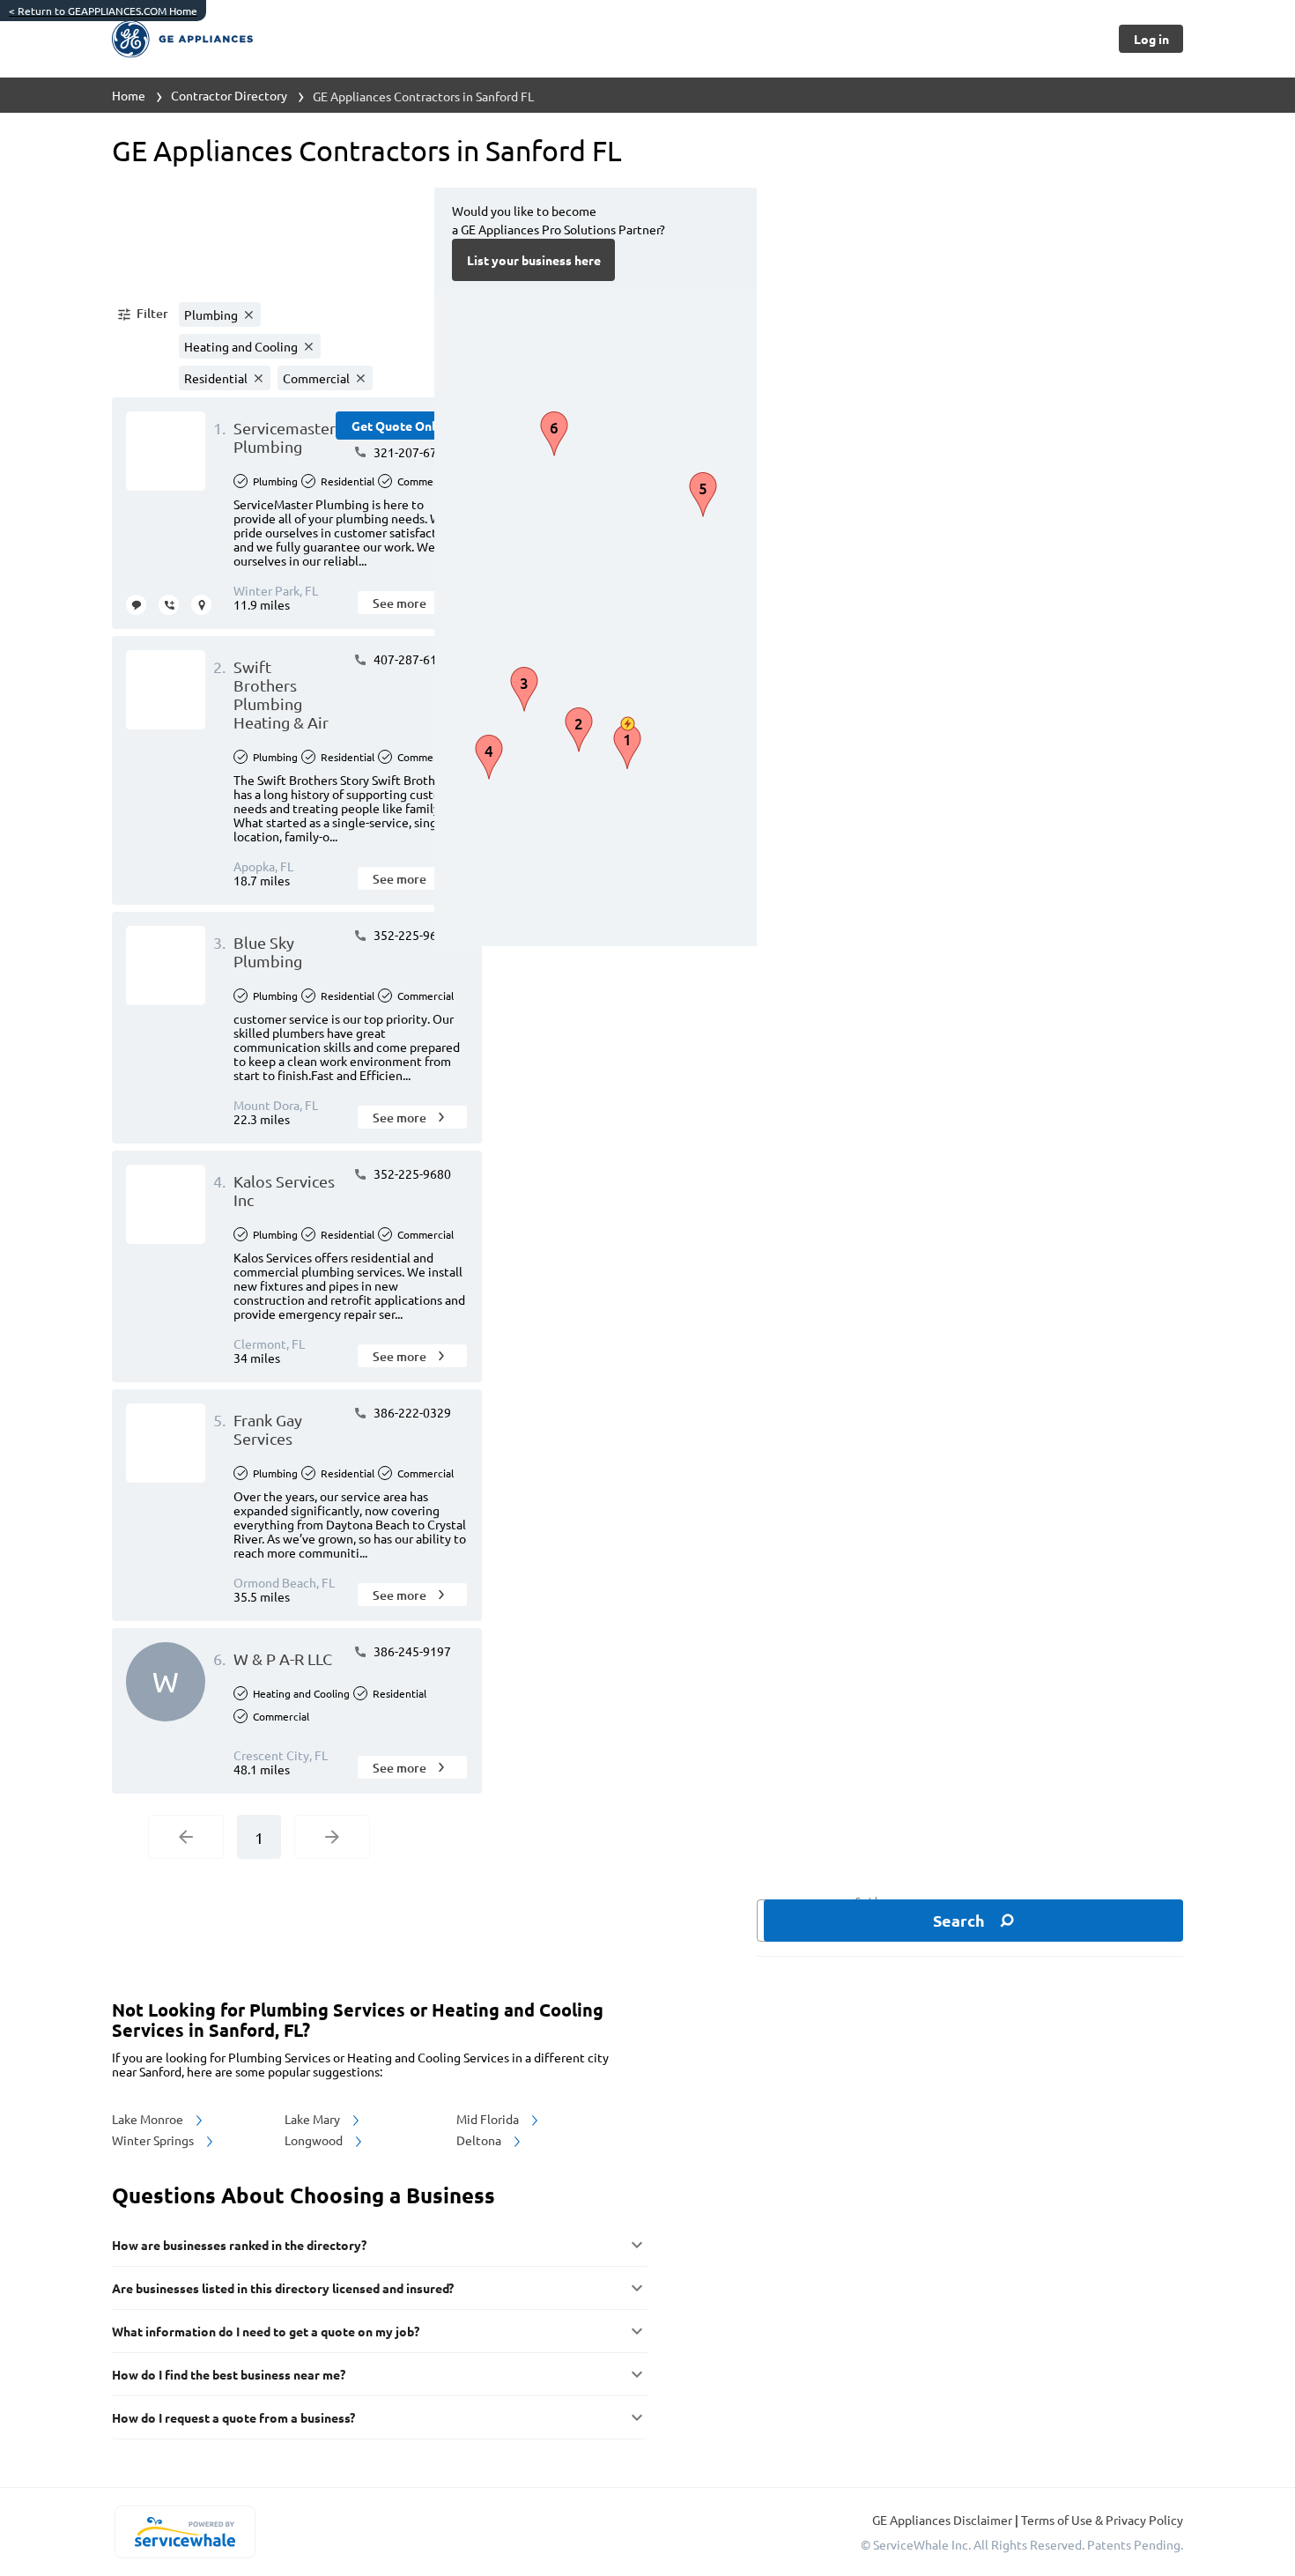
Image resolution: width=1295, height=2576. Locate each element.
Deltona (480, 2140)
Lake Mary (314, 2119)
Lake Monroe (149, 2119)
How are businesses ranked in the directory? (239, 2245)
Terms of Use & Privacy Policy (1102, 2520)
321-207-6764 (411, 452)
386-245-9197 (411, 1651)
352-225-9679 (411, 935)
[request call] (169, 605)
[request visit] (201, 605)
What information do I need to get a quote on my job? (266, 2331)
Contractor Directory (229, 95)
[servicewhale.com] (185, 2532)
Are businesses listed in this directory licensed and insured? (283, 2288)
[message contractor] (136, 605)
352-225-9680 (411, 1173)
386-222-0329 (411, 1412)
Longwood (315, 2140)
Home (129, 95)
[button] (142, 315)
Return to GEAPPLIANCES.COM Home (103, 11)
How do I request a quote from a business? (233, 2417)
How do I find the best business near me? (229, 2374)
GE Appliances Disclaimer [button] (943, 2520)
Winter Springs (154, 2140)
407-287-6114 (411, 659)
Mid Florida (489, 2119)
